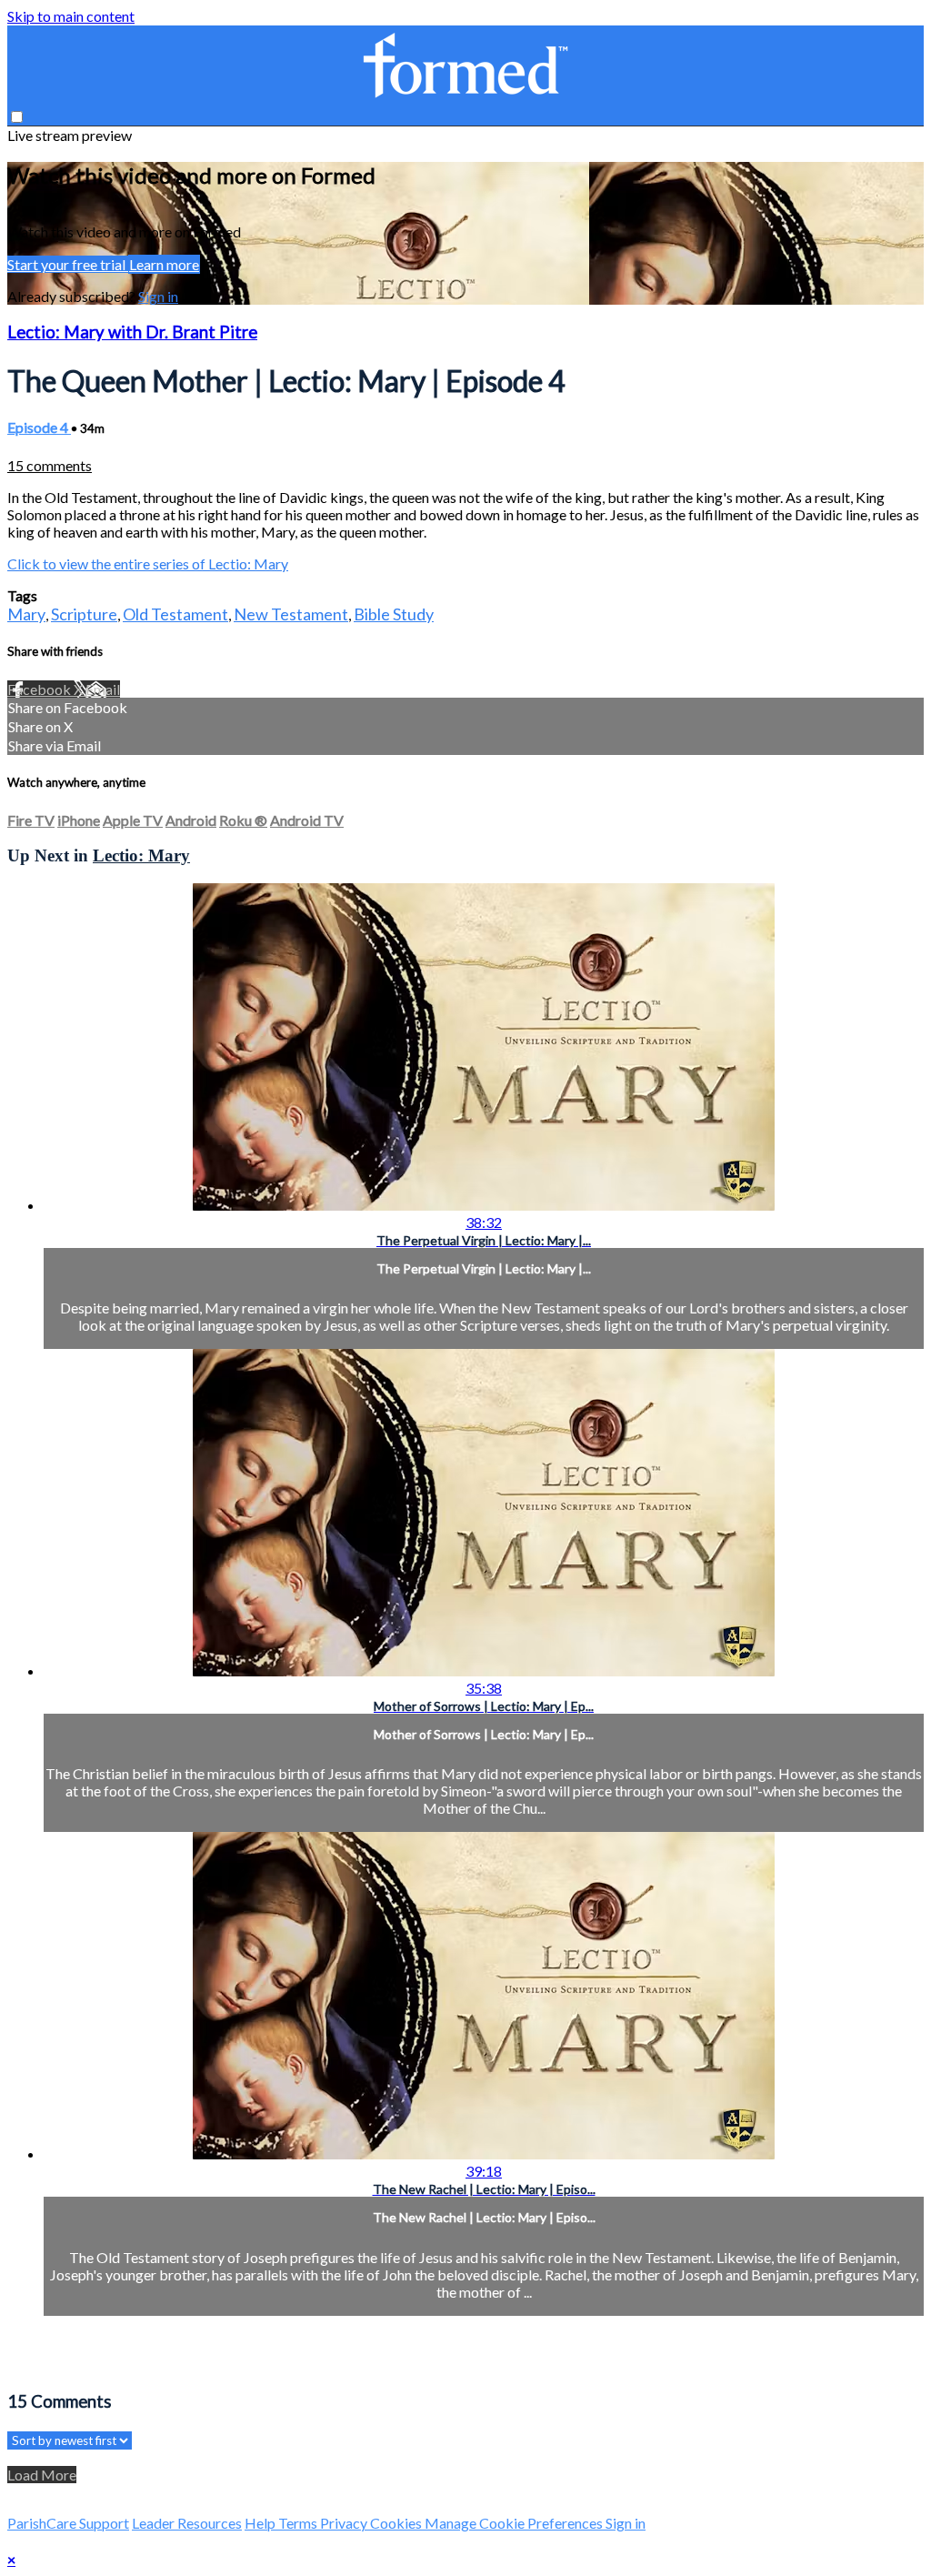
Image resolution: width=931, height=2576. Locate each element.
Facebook (40, 689)
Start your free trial (68, 264)
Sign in (158, 296)
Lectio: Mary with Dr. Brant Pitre (132, 332)
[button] (17, 117)
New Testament (291, 614)
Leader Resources (187, 2523)
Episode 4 (39, 427)
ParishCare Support (68, 2523)
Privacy (345, 2523)
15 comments (50, 465)
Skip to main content (71, 16)
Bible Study (394, 614)
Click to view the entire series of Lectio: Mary (148, 563)
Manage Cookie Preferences (515, 2523)
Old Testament (175, 614)
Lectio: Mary (141, 855)
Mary (26, 614)
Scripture (84, 614)
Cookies (397, 2523)
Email (103, 689)
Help (261, 2523)
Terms (299, 2523)
